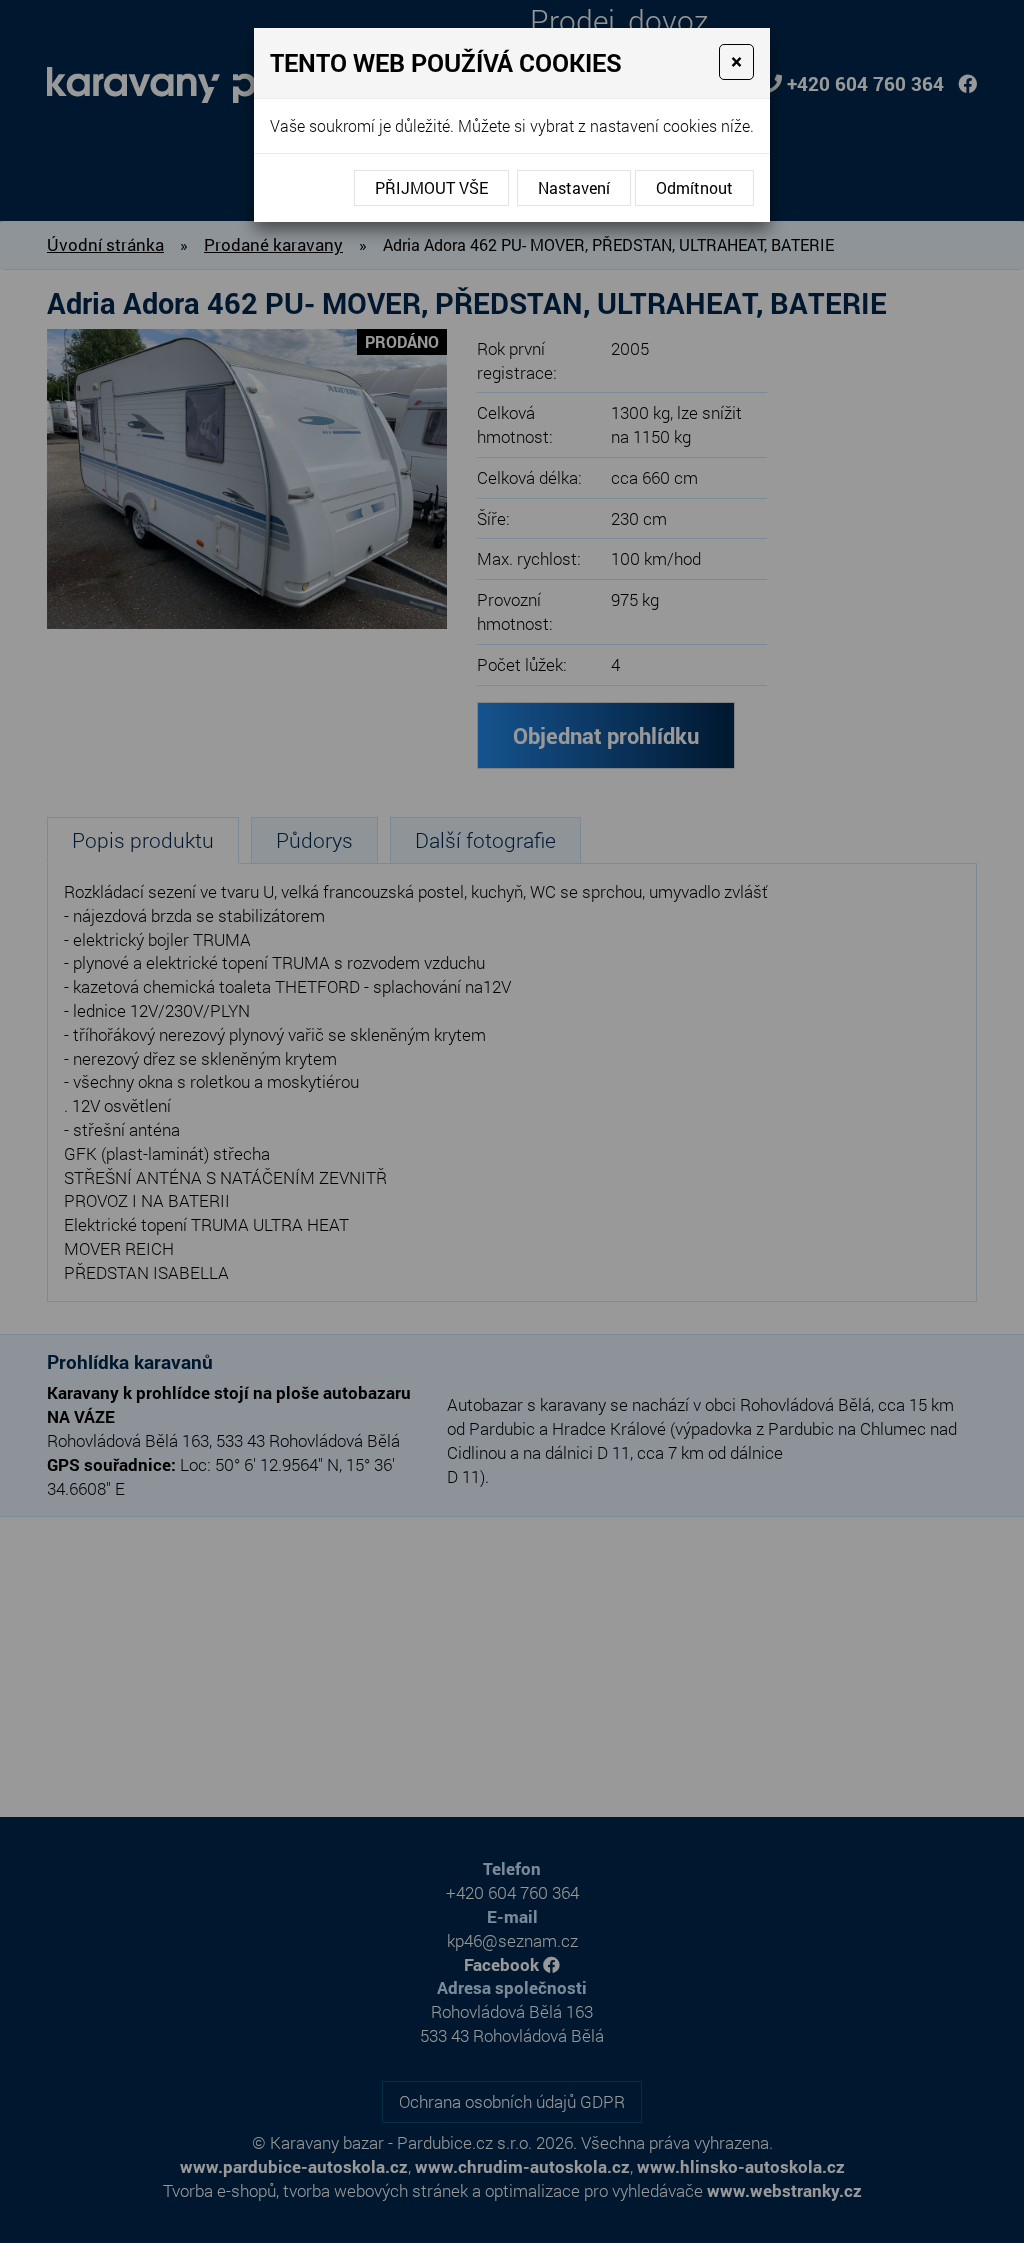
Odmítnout (694, 187)
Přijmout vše (431, 187)
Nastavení (574, 187)
